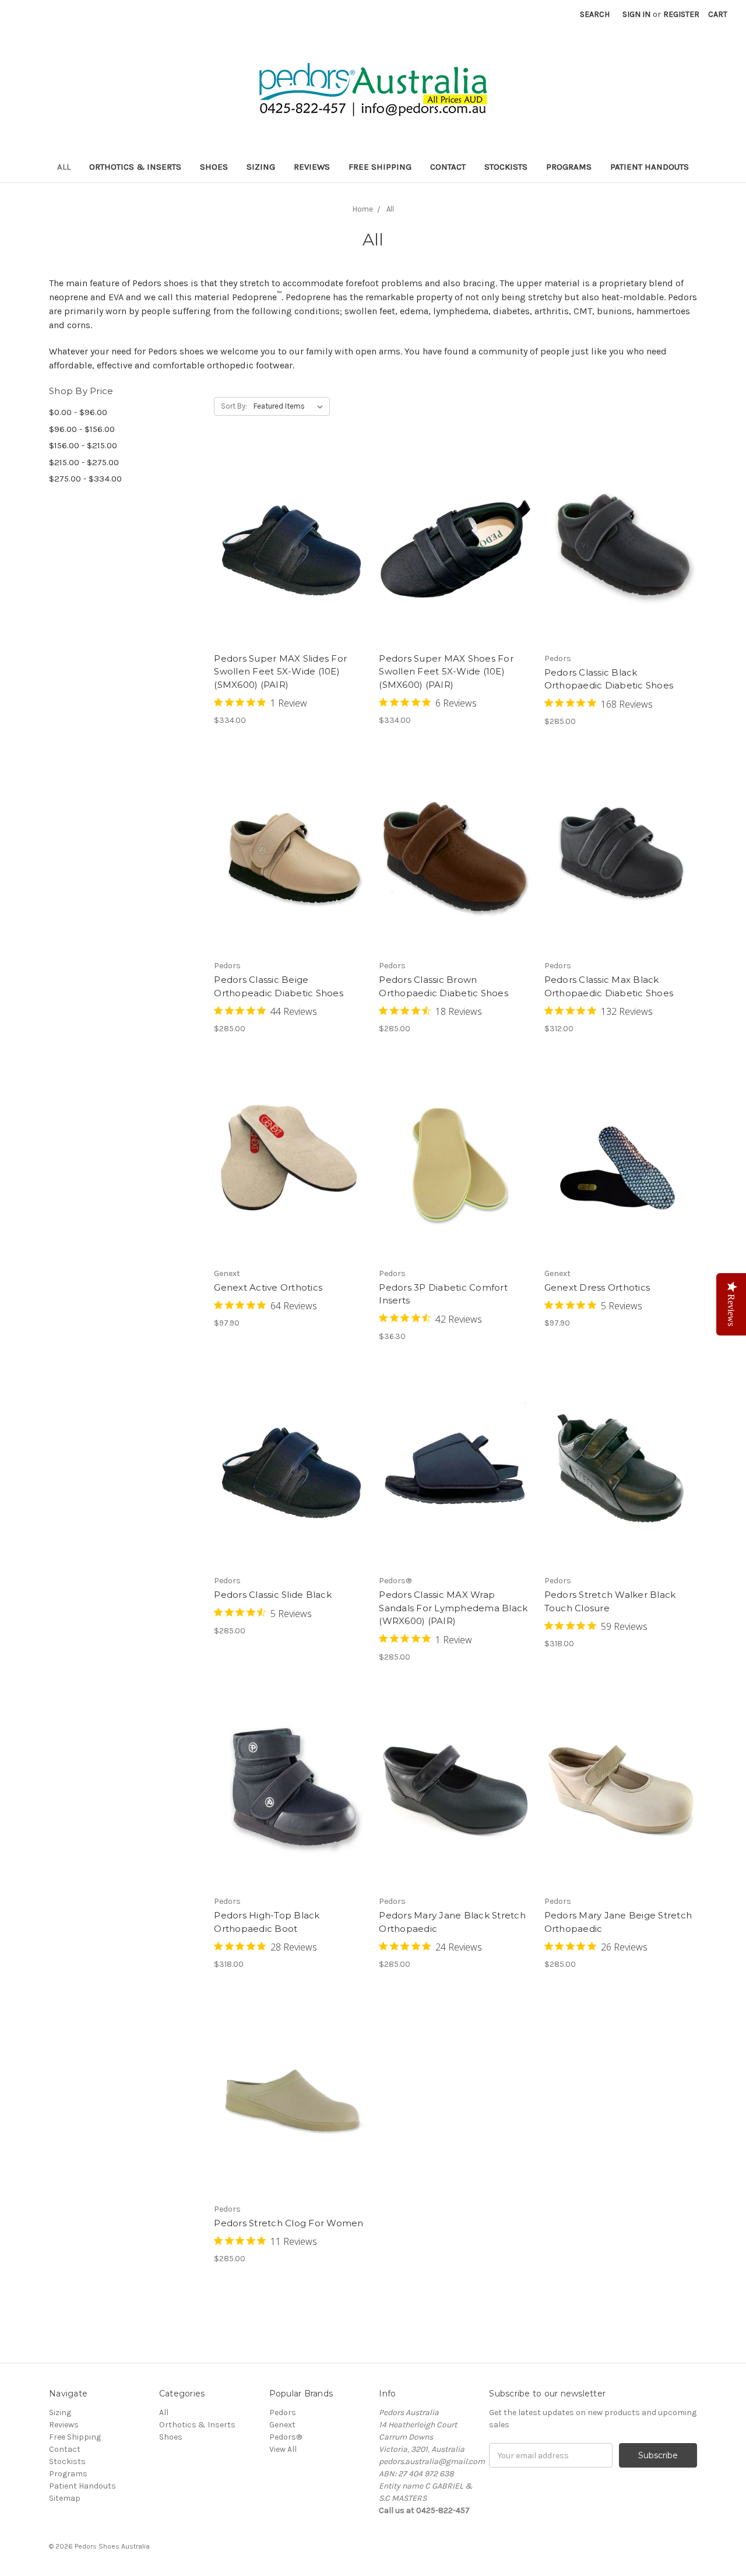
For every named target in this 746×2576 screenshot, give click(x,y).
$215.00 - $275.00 (84, 462)
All (64, 167)
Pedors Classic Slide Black (273, 1595)
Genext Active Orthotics (268, 1287)
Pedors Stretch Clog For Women (288, 2223)
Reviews (312, 167)
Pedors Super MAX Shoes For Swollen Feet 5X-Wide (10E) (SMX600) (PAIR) (446, 672)
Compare (287, 545)
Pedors (283, 2412)
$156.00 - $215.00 (83, 445)
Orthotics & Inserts (135, 167)
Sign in (636, 14)
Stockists (506, 167)
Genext (282, 2425)
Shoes (214, 167)
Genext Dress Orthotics (597, 1287)
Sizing (261, 167)
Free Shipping (380, 167)
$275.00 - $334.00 (85, 479)
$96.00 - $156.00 (82, 429)
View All (283, 2449)
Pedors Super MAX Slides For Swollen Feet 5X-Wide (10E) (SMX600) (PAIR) (280, 672)
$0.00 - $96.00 (78, 412)
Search (595, 14)
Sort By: (234, 406)
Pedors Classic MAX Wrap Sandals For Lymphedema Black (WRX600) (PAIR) (453, 1608)
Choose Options (290, 565)
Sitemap (65, 2498)
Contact (448, 167)
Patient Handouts (650, 167)
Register (681, 14)
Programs (569, 167)
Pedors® (286, 2437)
